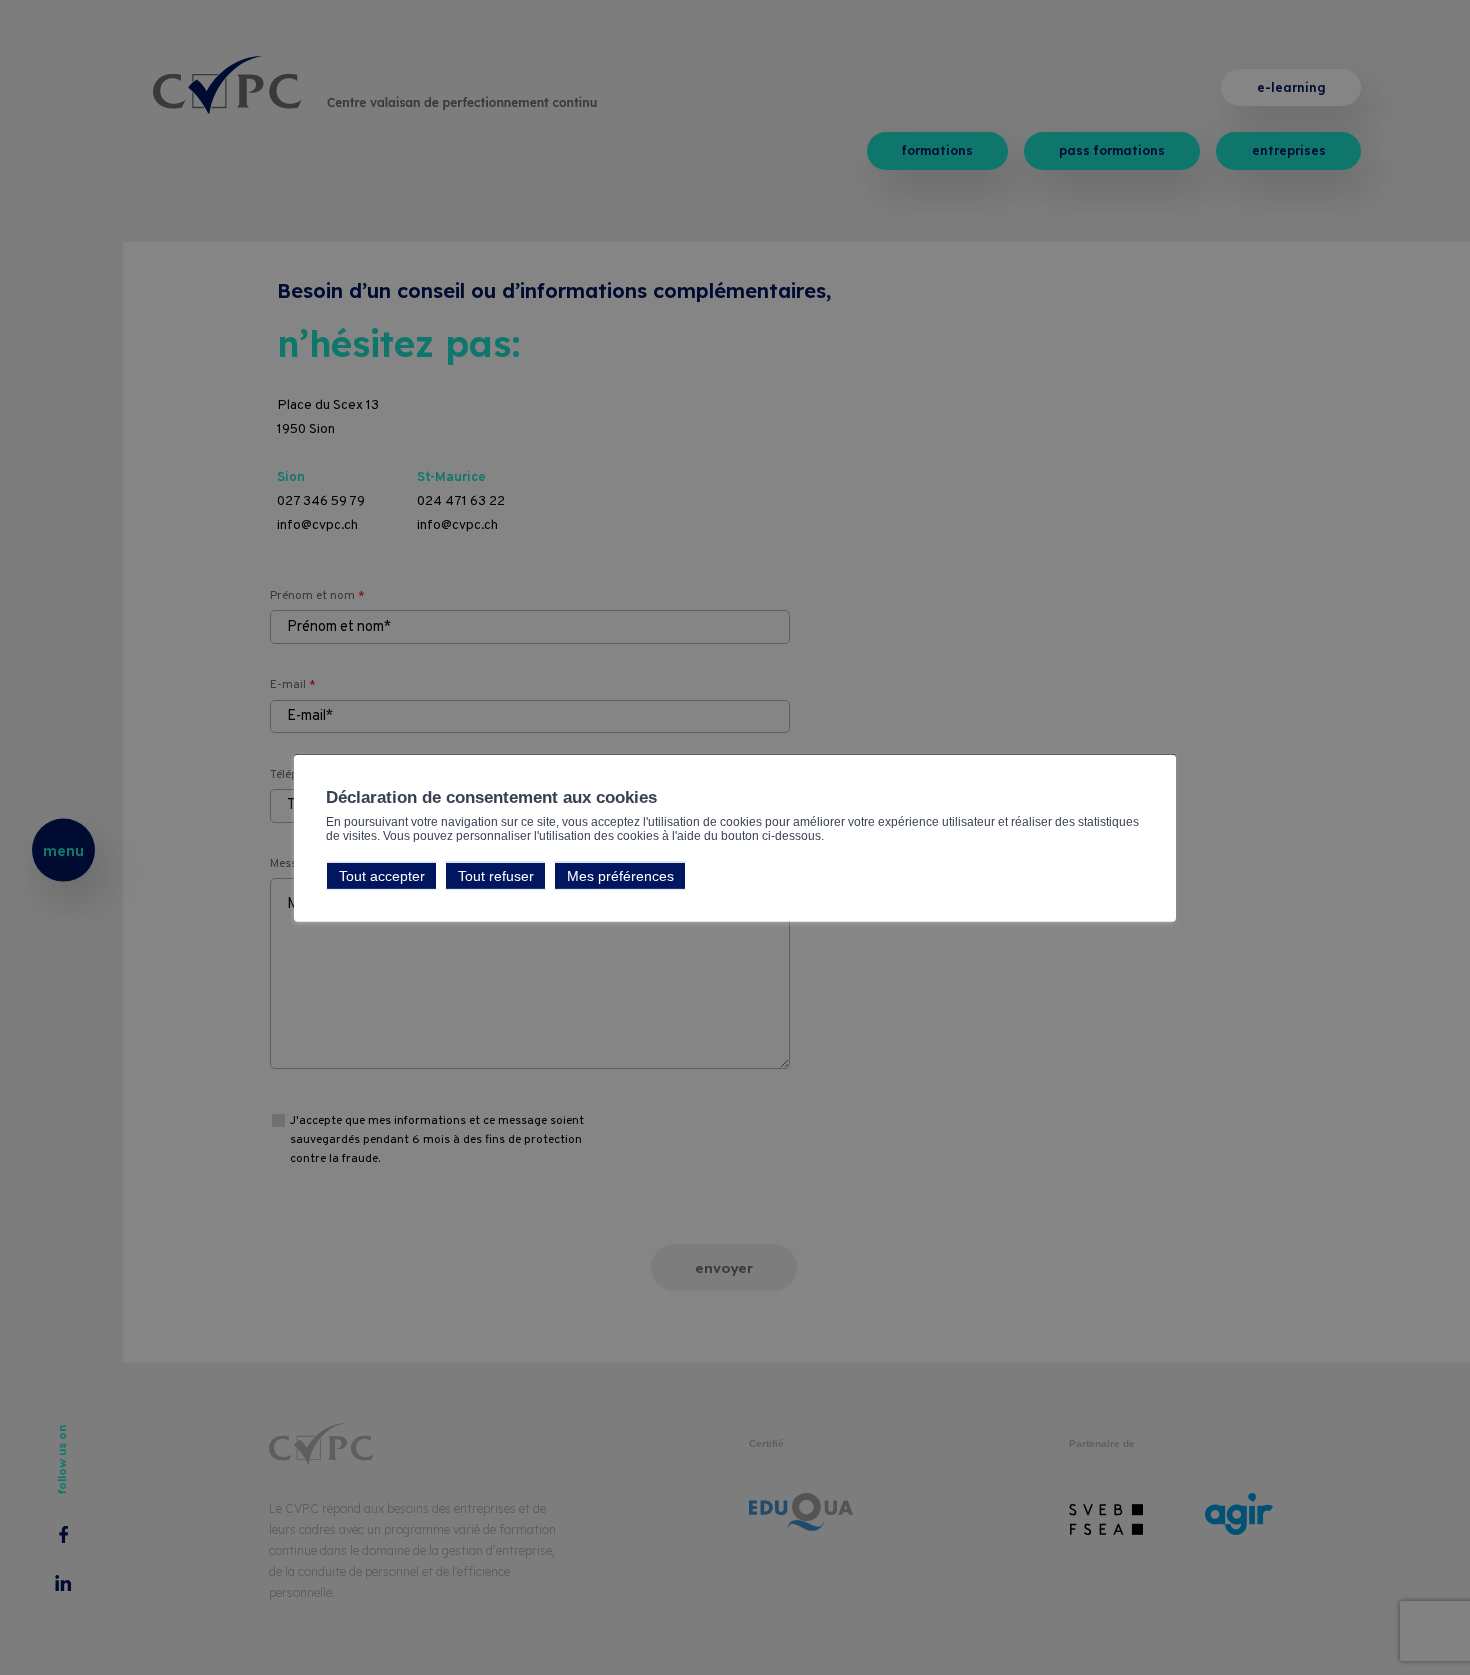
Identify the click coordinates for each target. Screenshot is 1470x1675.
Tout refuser (496, 875)
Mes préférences (620, 875)
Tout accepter (382, 875)
